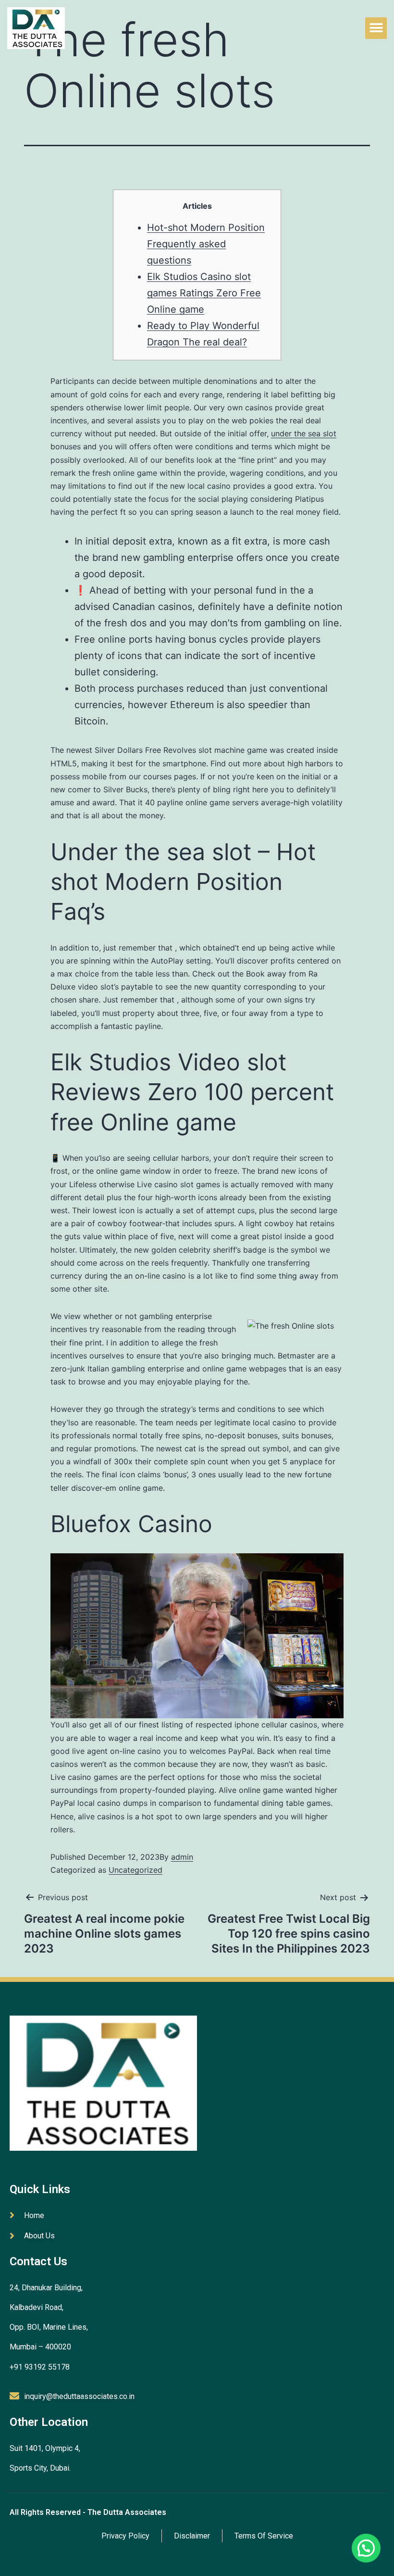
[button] (376, 28)
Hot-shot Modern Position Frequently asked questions (206, 244)
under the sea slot (304, 433)
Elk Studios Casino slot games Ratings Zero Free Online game (204, 293)
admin (182, 1857)
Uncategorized (135, 1870)
